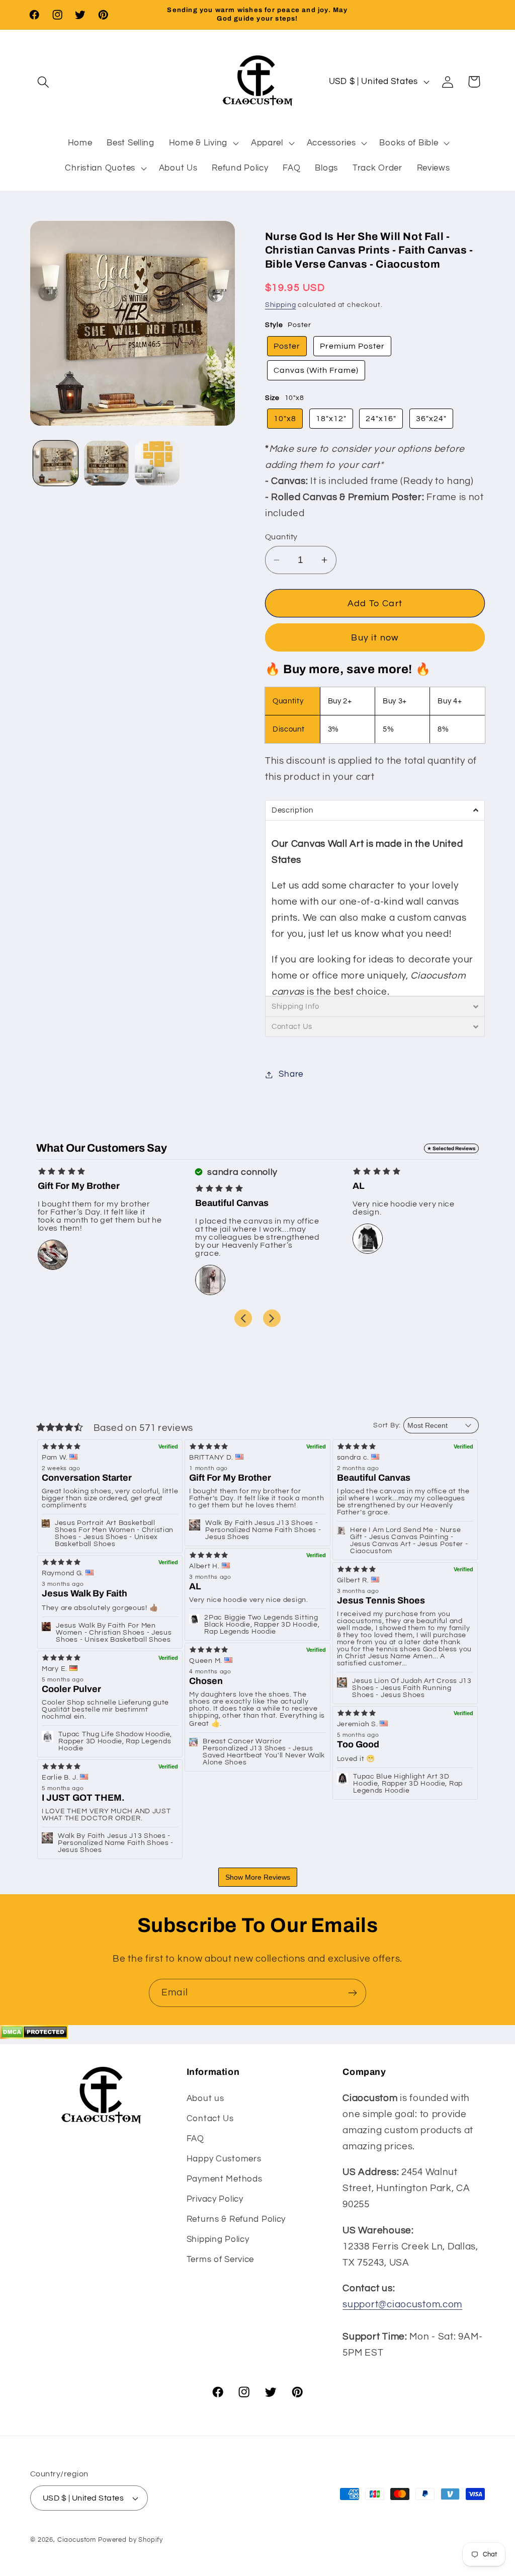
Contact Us (210, 2119)
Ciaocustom (77, 2540)
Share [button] (291, 1074)
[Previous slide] (243, 1318)
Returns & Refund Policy (236, 2219)
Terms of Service (221, 2260)
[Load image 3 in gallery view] (157, 463)
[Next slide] (272, 1318)
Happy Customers (224, 2159)
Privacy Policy (215, 2199)
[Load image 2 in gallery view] (106, 463)
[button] (44, 82)
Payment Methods (225, 2179)
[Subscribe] (352, 1993)
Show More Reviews (258, 1877)
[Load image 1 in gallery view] (56, 463)
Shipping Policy (218, 2239)
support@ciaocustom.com (402, 2304)
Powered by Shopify (131, 2540)
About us (205, 2099)
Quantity (281, 537)
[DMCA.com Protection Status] (34, 2036)
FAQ (195, 2139)
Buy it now (375, 638)
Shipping (281, 305)
